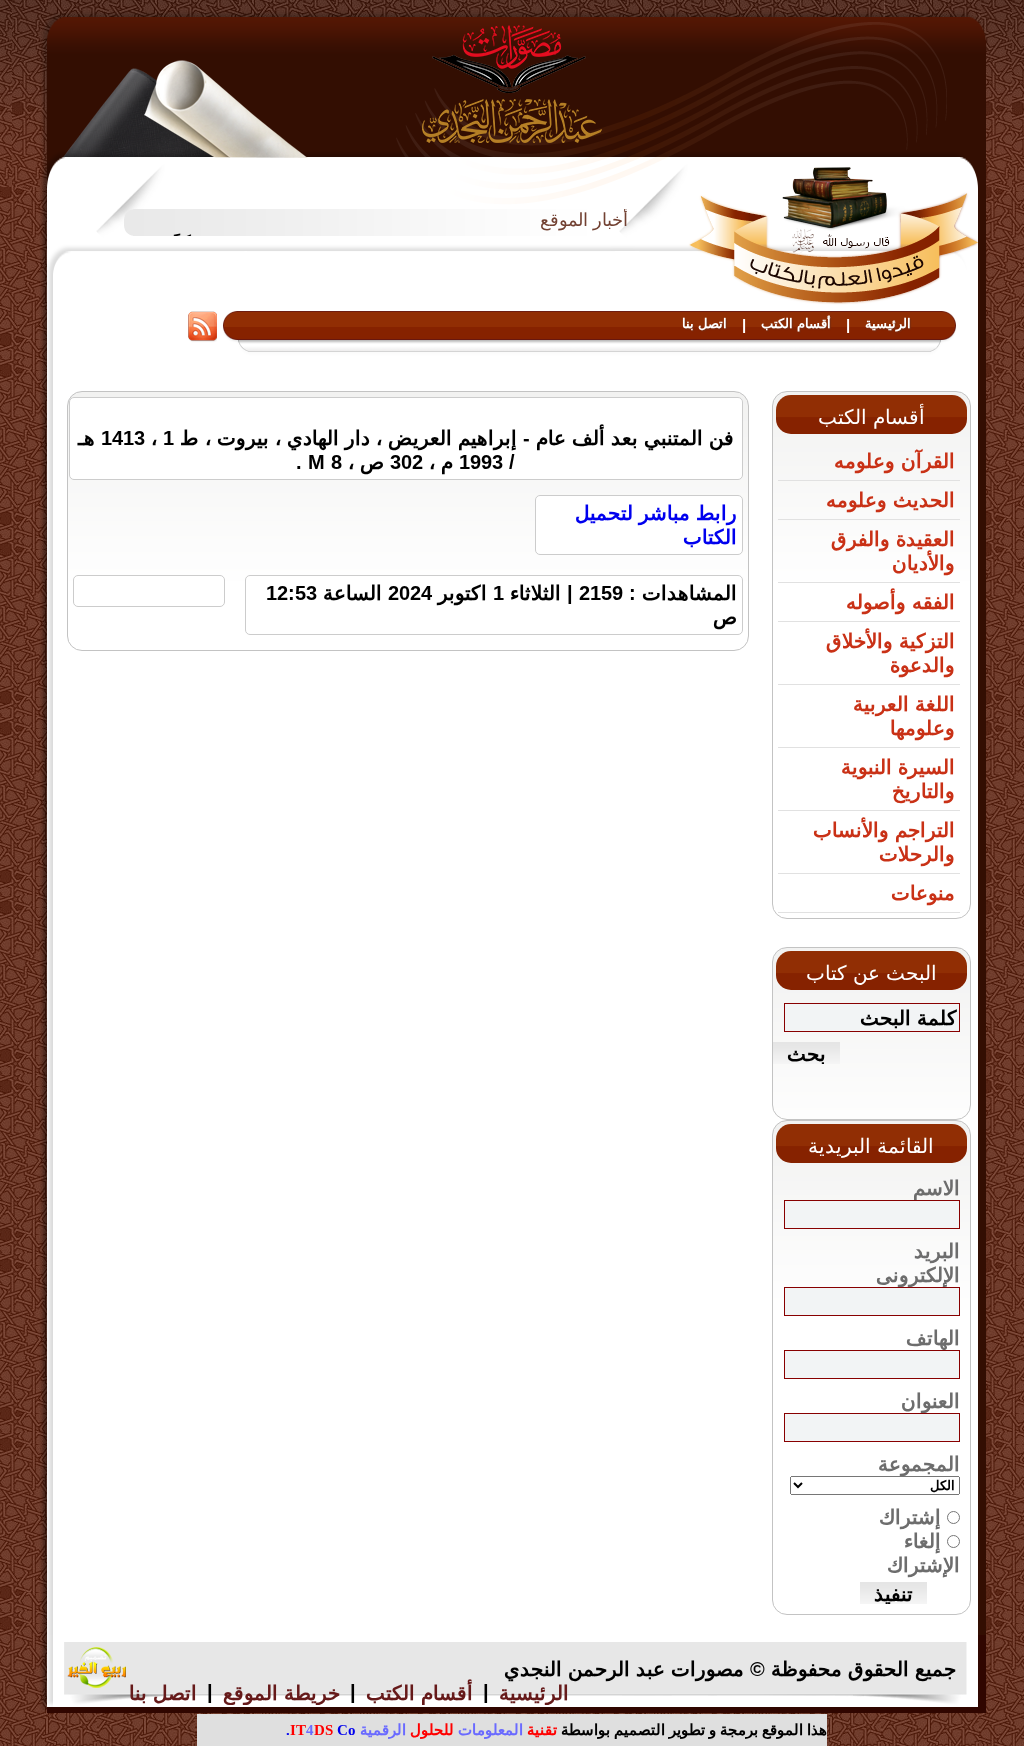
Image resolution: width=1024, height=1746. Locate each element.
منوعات (923, 893)
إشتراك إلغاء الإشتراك (919, 1541)
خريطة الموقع (281, 1693)
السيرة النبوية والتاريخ (898, 779)
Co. (321, 1730)
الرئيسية (888, 323)
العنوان (930, 1401)
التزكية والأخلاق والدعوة (890, 653)
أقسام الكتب (796, 323)
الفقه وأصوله (900, 602)
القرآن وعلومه (894, 461)
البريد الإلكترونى (918, 1263)
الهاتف (933, 1338)
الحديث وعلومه (890, 500)
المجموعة (919, 1464)
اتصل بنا (704, 323)
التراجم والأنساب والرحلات (884, 842)
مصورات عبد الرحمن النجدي (512, 83)
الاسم (936, 1188)
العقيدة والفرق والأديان (893, 551)
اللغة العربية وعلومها (904, 716)
